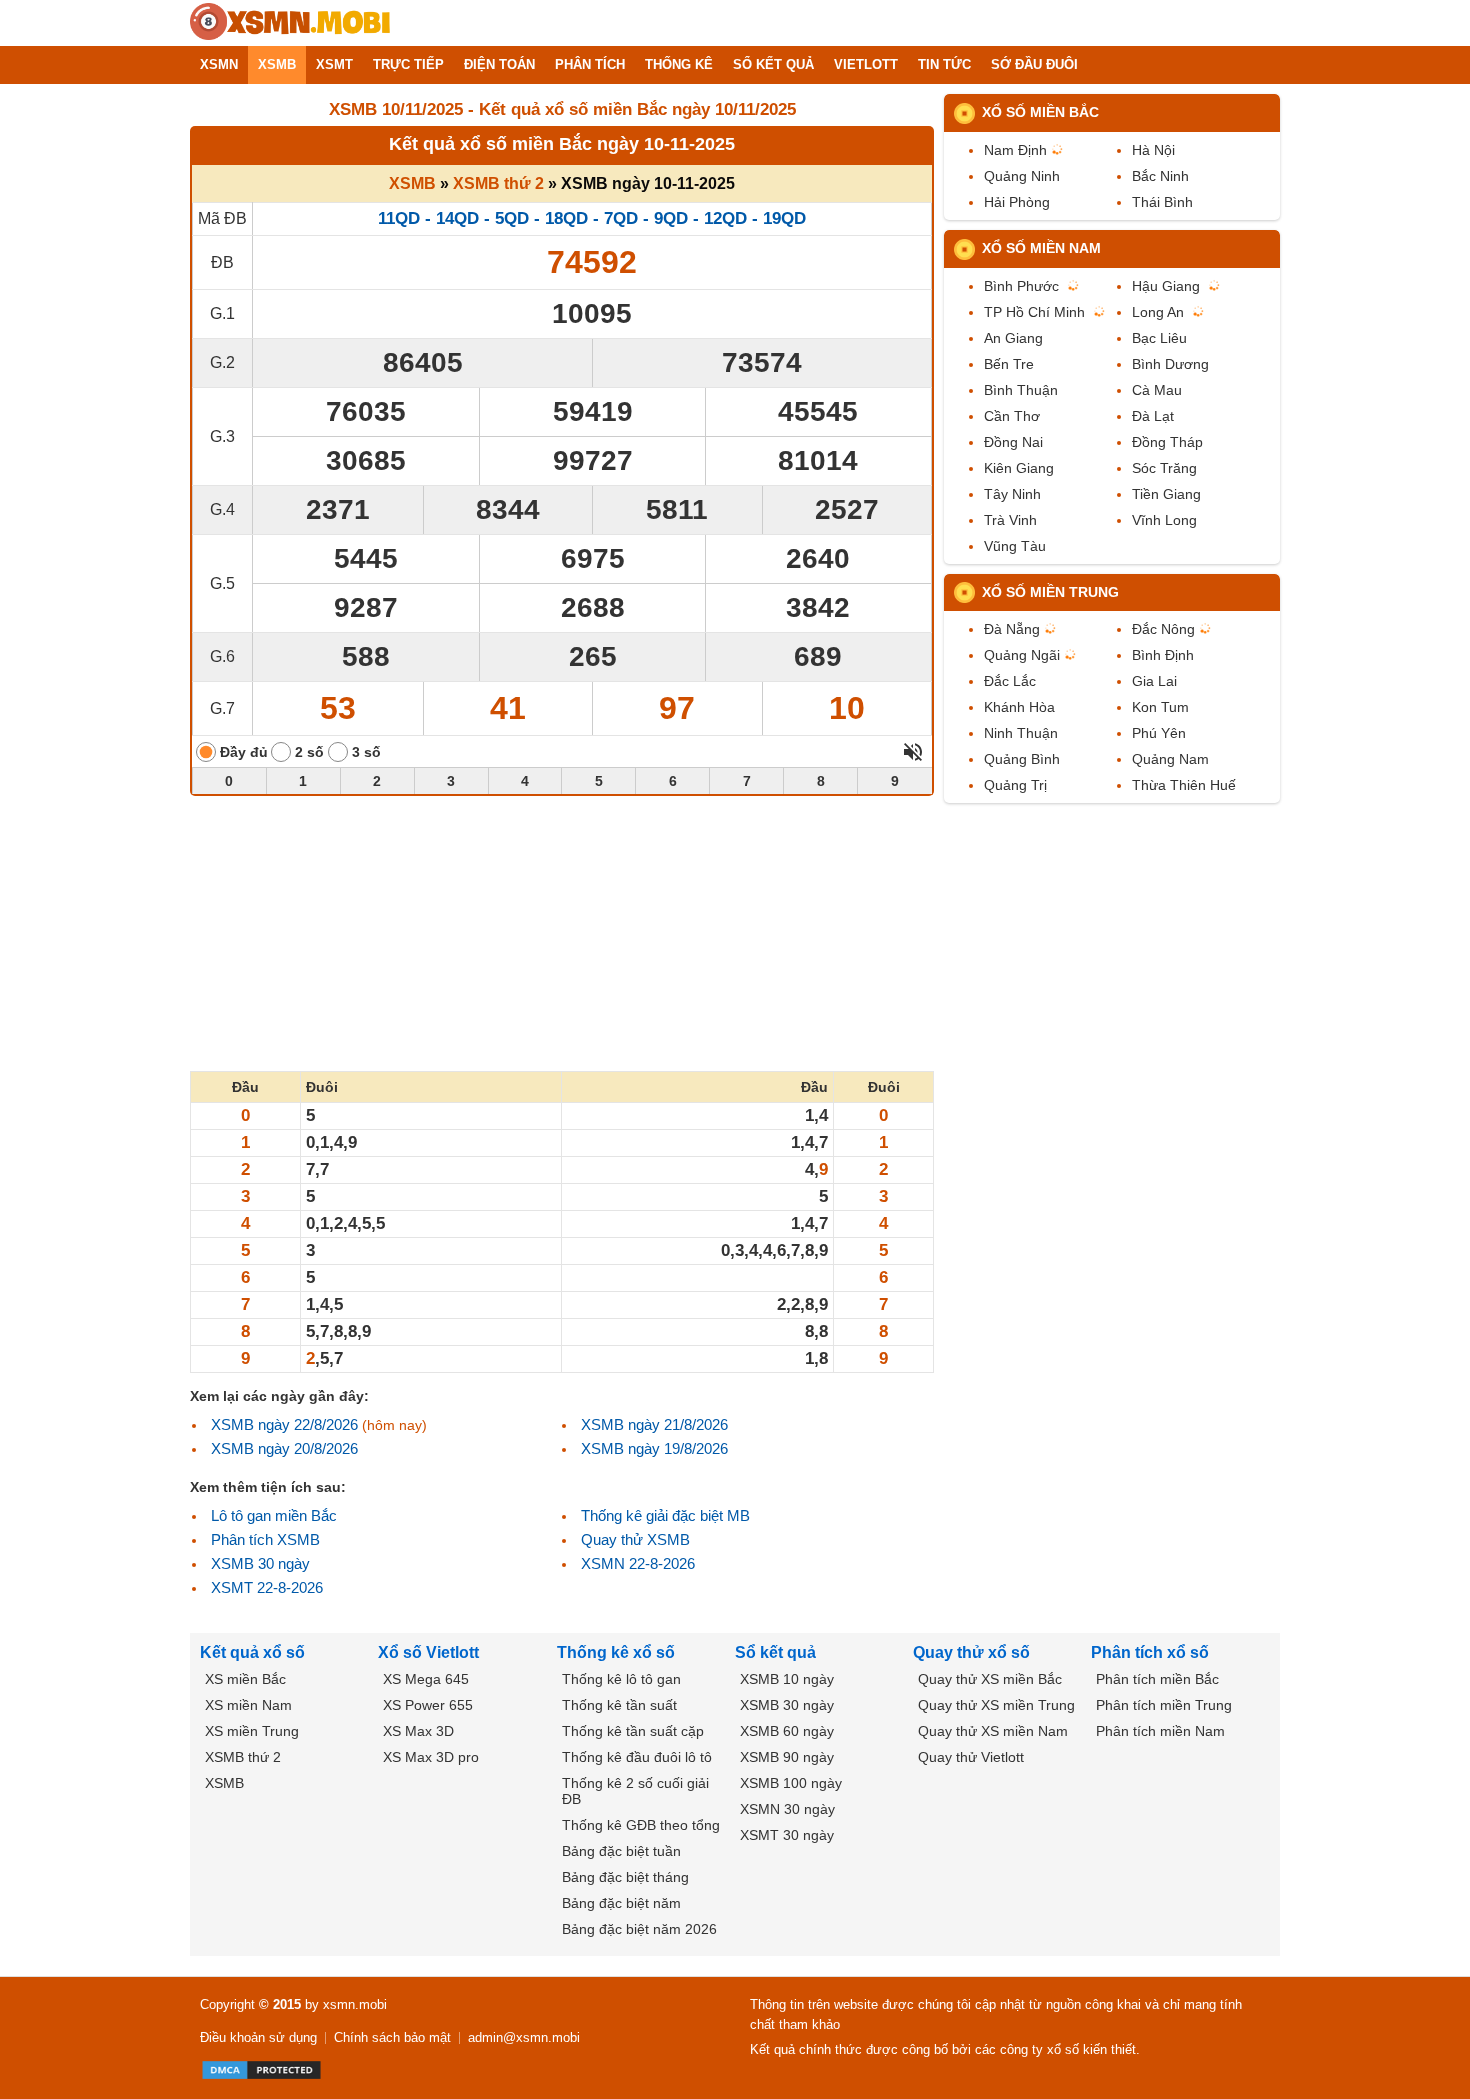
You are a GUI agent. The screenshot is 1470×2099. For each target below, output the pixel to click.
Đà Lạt (1153, 416)
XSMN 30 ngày (787, 1809)
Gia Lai (1154, 681)
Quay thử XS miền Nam (993, 1731)
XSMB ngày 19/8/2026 (654, 1448)
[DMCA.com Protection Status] (261, 2070)
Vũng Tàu (1015, 546)
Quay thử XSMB (635, 1539)
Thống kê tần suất (619, 1705)
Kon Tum (1160, 707)
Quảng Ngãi (1022, 655)
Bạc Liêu (1159, 338)
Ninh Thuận (1021, 733)
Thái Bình (1162, 202)
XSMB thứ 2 (498, 183)
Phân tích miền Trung (1164, 1705)
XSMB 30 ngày (260, 1563)
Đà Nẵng (1012, 629)
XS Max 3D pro (431, 1757)
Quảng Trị (1015, 785)
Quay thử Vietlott (971, 1757)
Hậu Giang (1166, 286)
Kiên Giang (1019, 468)
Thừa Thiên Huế (1184, 785)
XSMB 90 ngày (787, 1757)
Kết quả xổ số (252, 1652)
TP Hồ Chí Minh (1034, 312)
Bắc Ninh (1160, 176)
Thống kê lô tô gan (621, 1679)
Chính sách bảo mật (392, 2037)
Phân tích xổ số (1150, 1652)
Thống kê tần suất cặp (633, 1731)
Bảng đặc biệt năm (621, 1903)
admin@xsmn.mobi (524, 2037)
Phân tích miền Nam (1160, 1731)
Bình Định (1163, 655)
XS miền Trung (252, 1731)
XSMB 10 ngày (787, 1679)
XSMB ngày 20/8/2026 (284, 1448)
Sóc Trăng (1164, 468)
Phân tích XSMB (265, 1539)
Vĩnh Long (1164, 520)
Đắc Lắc (1010, 681)
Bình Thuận (1021, 390)
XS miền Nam (248, 1705)
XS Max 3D (418, 1731)
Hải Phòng (1017, 202)
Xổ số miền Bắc (1040, 112)
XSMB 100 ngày (791, 1783)
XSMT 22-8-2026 (267, 1587)
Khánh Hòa (1019, 707)
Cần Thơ (1012, 416)
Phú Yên (1159, 733)
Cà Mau (1157, 390)
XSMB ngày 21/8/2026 (654, 1424)
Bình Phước (1021, 286)
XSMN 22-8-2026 (638, 1563)
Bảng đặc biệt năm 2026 (639, 1929)
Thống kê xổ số (616, 1652)
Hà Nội (1153, 150)
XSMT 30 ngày (787, 1835)
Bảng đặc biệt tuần (621, 1851)
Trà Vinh (1010, 520)
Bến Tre (1009, 364)
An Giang (1013, 338)
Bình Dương (1170, 364)
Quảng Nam (1170, 759)
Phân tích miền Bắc (1157, 1679)
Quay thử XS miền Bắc (990, 1679)
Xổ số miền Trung (1050, 592)
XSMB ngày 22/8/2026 (284, 1424)
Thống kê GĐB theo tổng (641, 1825)
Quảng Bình (1022, 759)
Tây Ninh (1012, 494)
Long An (1158, 312)
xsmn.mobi (355, 2004)
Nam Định (1015, 150)
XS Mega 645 (426, 1679)
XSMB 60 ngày (787, 1731)
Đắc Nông (1163, 629)
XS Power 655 (428, 1705)
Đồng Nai (1013, 442)
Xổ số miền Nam (1041, 248)
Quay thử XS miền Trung (996, 1705)
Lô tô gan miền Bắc (274, 1515)
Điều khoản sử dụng (258, 2037)
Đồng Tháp (1167, 442)
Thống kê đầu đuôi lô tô (637, 1757)
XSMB (412, 183)
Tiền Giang (1166, 494)
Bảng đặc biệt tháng (625, 1877)
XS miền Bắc (245, 1679)
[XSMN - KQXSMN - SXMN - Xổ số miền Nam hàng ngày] (290, 23)
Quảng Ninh (1022, 176)
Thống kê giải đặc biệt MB (665, 1515)
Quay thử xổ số (971, 1652)
